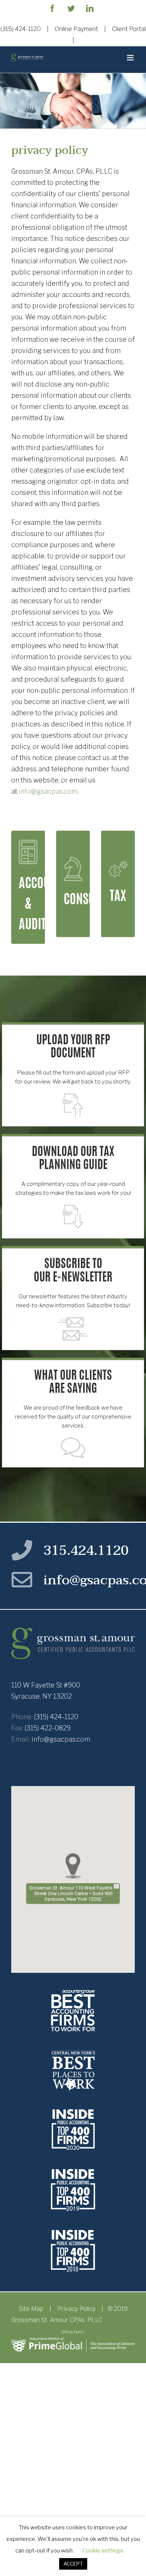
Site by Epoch (73, 2332)
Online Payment (76, 29)
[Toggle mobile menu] (131, 58)
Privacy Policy (76, 2309)
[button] (73, 1866)
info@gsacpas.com (48, 791)
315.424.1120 (86, 1551)
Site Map (31, 2309)
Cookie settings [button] (103, 2551)
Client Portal (129, 29)
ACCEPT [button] (73, 2564)
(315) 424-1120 (21, 29)
